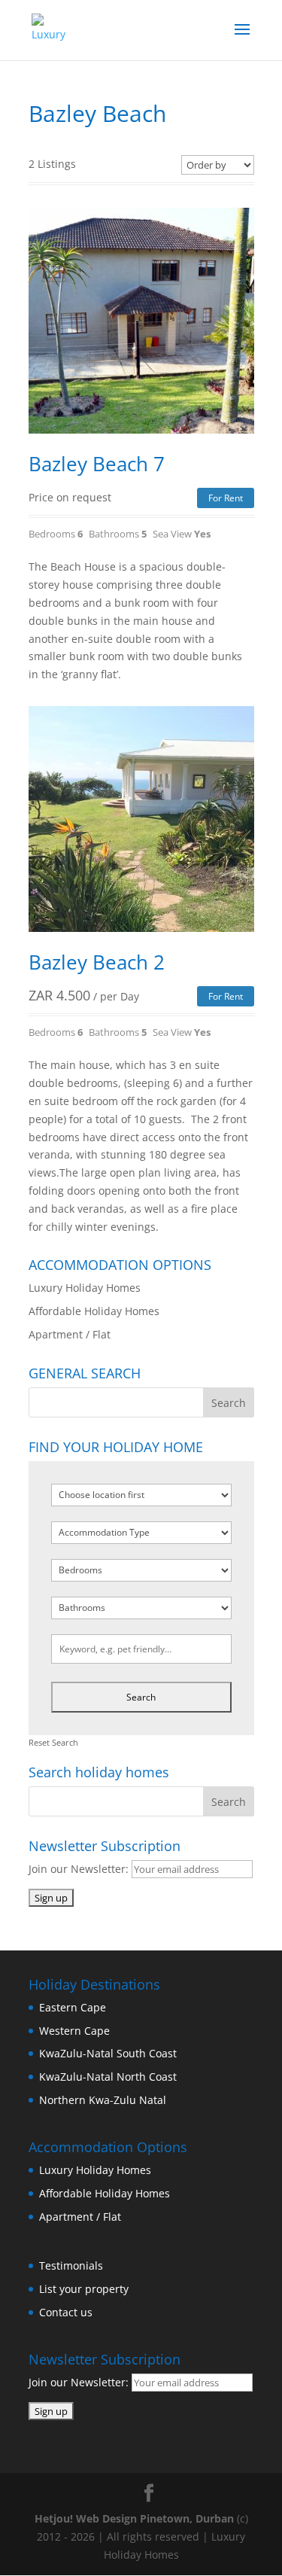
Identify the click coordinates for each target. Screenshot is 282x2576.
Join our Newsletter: (80, 1869)
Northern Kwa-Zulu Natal (103, 2100)
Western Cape (74, 2031)
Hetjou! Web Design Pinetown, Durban (134, 2518)
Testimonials (71, 2265)
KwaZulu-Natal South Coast (108, 2053)
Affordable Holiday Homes (94, 1311)
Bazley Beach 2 (97, 962)
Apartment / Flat (70, 1334)
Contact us (66, 2312)
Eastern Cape (73, 2007)
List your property (84, 2289)
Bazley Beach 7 (97, 464)
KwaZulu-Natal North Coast (108, 2077)
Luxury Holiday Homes (85, 1288)
